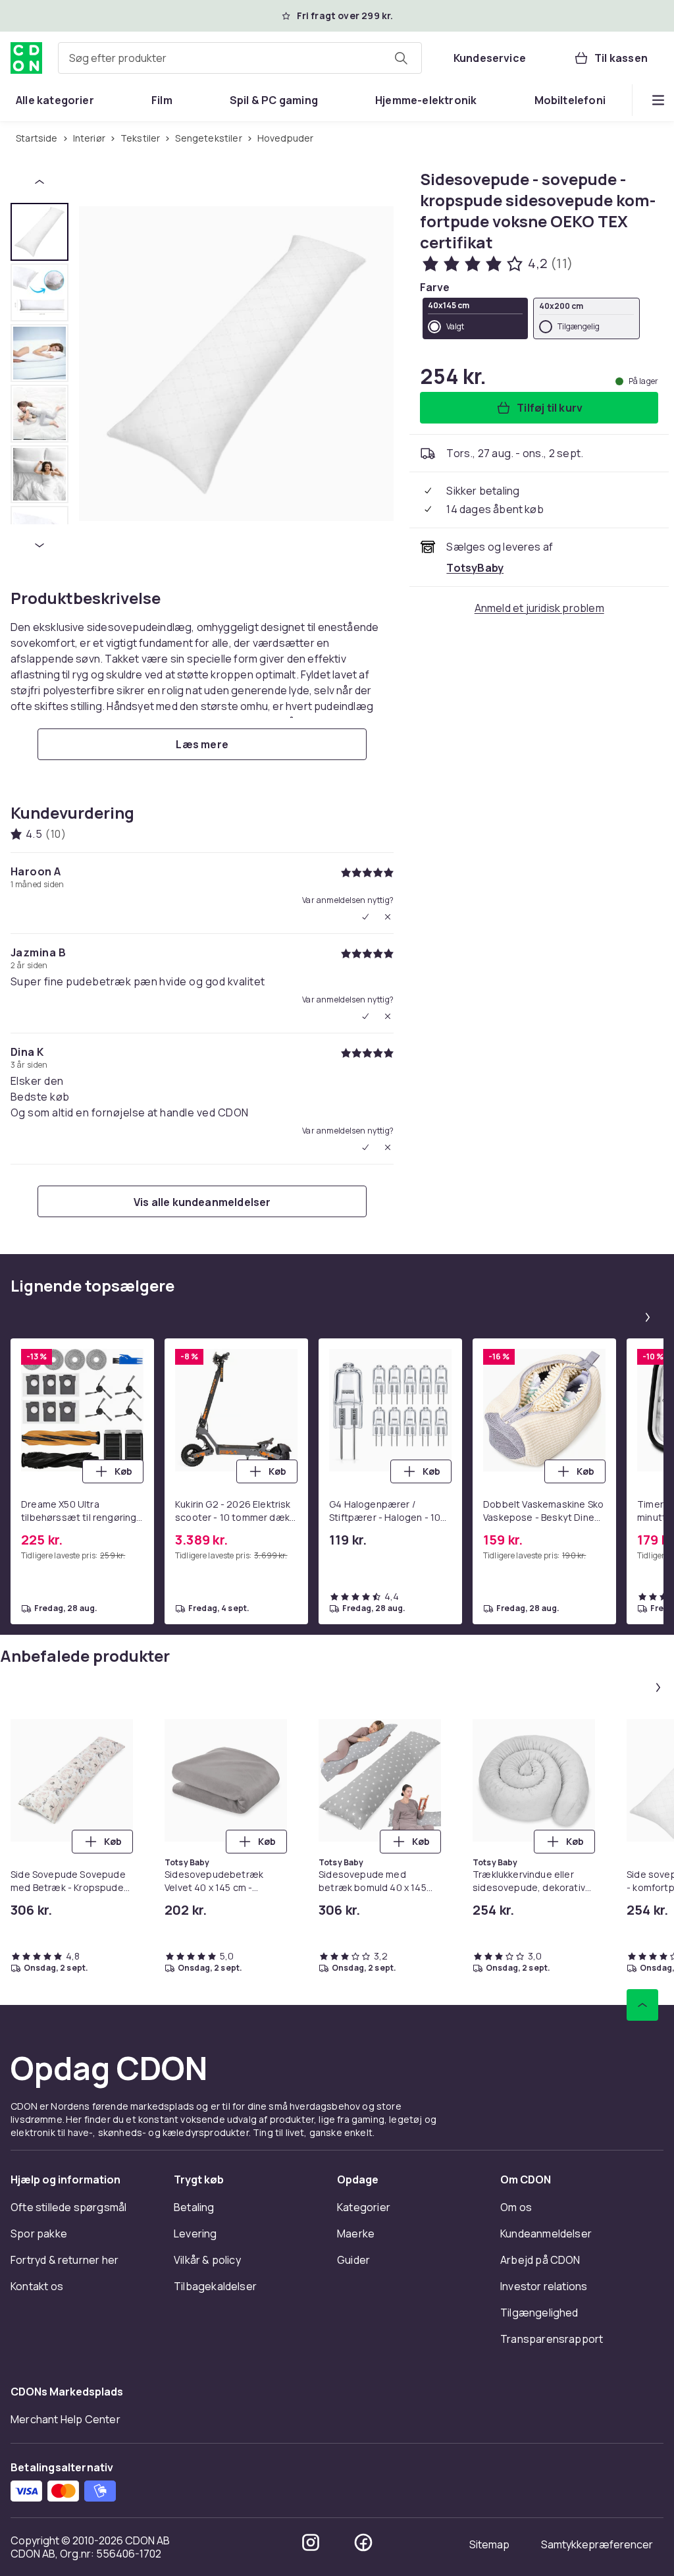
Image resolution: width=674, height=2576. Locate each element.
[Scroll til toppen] (642, 2005)
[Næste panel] (648, 1317)
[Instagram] (311, 2542)
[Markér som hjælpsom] (365, 917)
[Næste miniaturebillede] (39, 545)
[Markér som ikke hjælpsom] (388, 917)
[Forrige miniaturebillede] (39, 182)
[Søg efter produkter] (401, 58)
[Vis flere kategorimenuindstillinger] (658, 100)
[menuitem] (55, 100)
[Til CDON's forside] (26, 58)
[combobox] (240, 58)
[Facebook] (363, 2542)
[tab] (39, 232)
